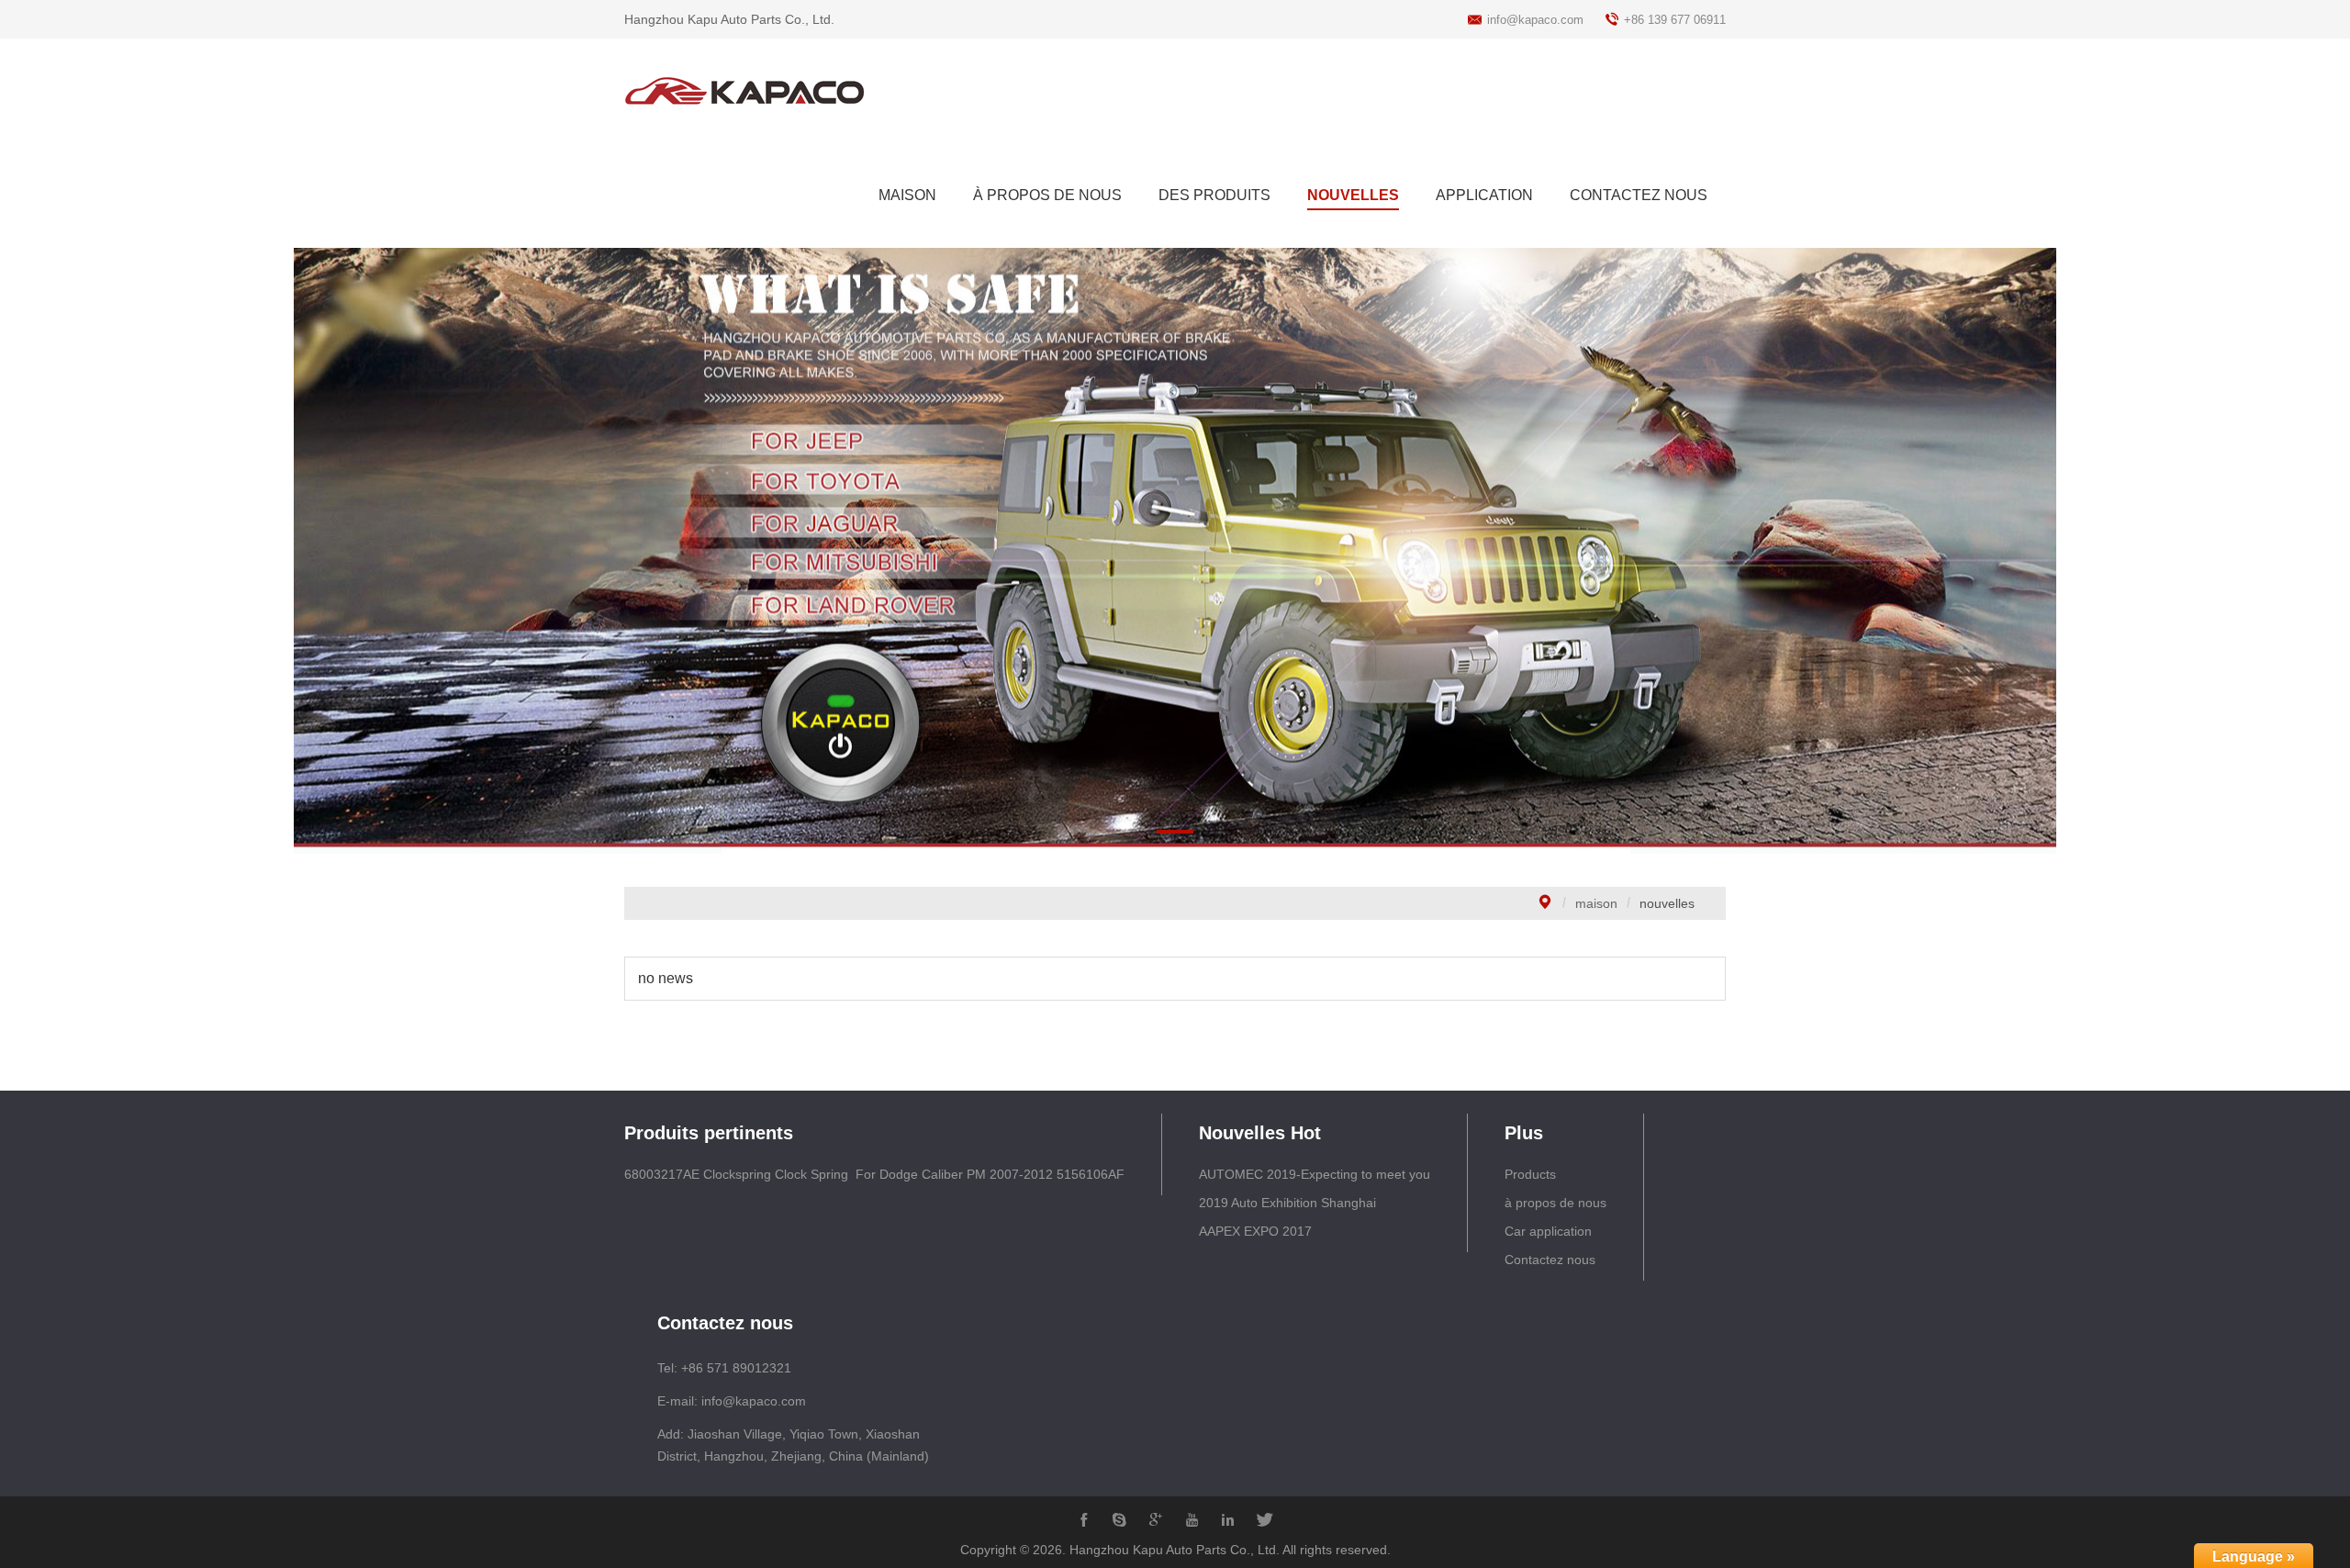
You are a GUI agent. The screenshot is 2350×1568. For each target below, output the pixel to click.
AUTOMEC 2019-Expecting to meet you (1315, 1174)
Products (1530, 1174)
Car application (1548, 1231)
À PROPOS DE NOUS (1047, 195)
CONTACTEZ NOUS (1639, 195)
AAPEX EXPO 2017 (1255, 1231)
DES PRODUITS (1214, 195)
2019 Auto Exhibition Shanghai (1287, 1203)
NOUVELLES (1353, 195)
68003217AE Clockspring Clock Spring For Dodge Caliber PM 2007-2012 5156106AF (874, 1174)
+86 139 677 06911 (1675, 20)
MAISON (907, 195)
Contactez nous (1550, 1260)
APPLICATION (1484, 195)
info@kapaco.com (1535, 20)
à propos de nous (1555, 1203)
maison (1596, 903)
